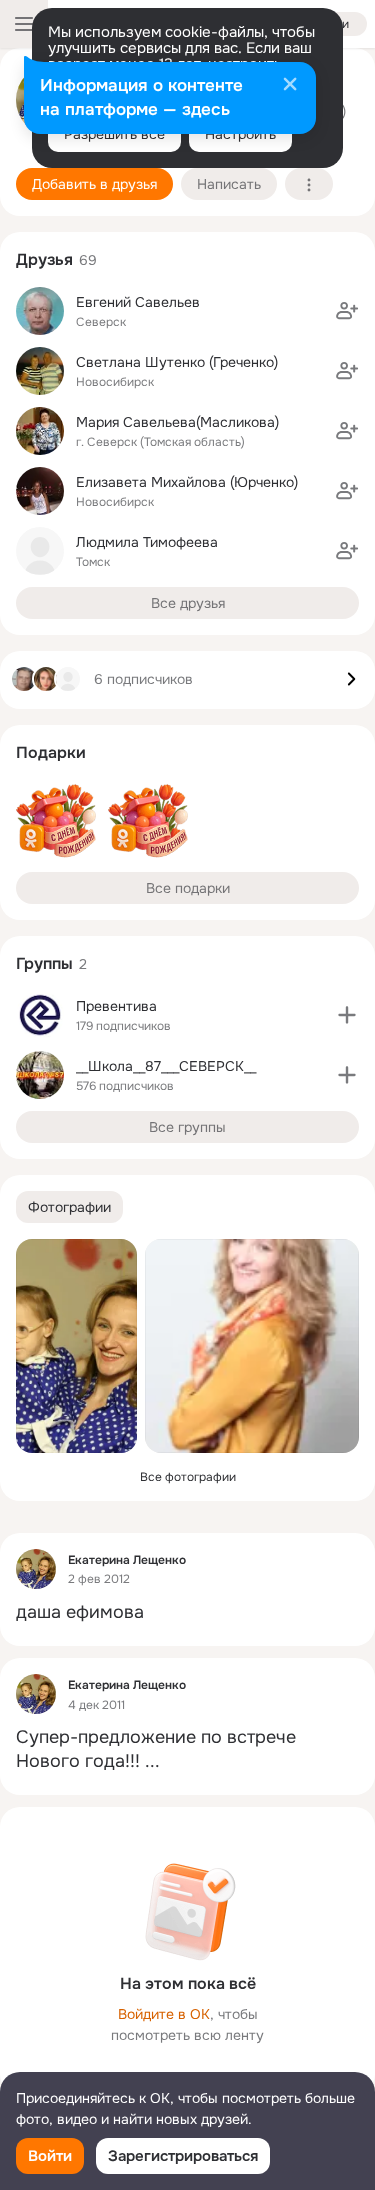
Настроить (240, 134)
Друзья (44, 259)
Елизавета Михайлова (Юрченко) (187, 482)
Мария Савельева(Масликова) (177, 422)
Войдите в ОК (164, 2014)
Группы (44, 963)
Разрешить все (114, 134)
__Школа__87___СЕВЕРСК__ (166, 1066)
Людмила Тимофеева (147, 542)
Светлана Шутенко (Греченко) (177, 362)
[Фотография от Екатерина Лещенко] (76, 1346)
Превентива (116, 1006)
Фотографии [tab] (69, 1207)
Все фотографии (188, 1477)
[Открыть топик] (187, 1612)
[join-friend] (347, 311)
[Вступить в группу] (347, 1015)
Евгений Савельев (138, 302)
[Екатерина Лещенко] (36, 1569)
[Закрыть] (290, 86)
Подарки (51, 752)
